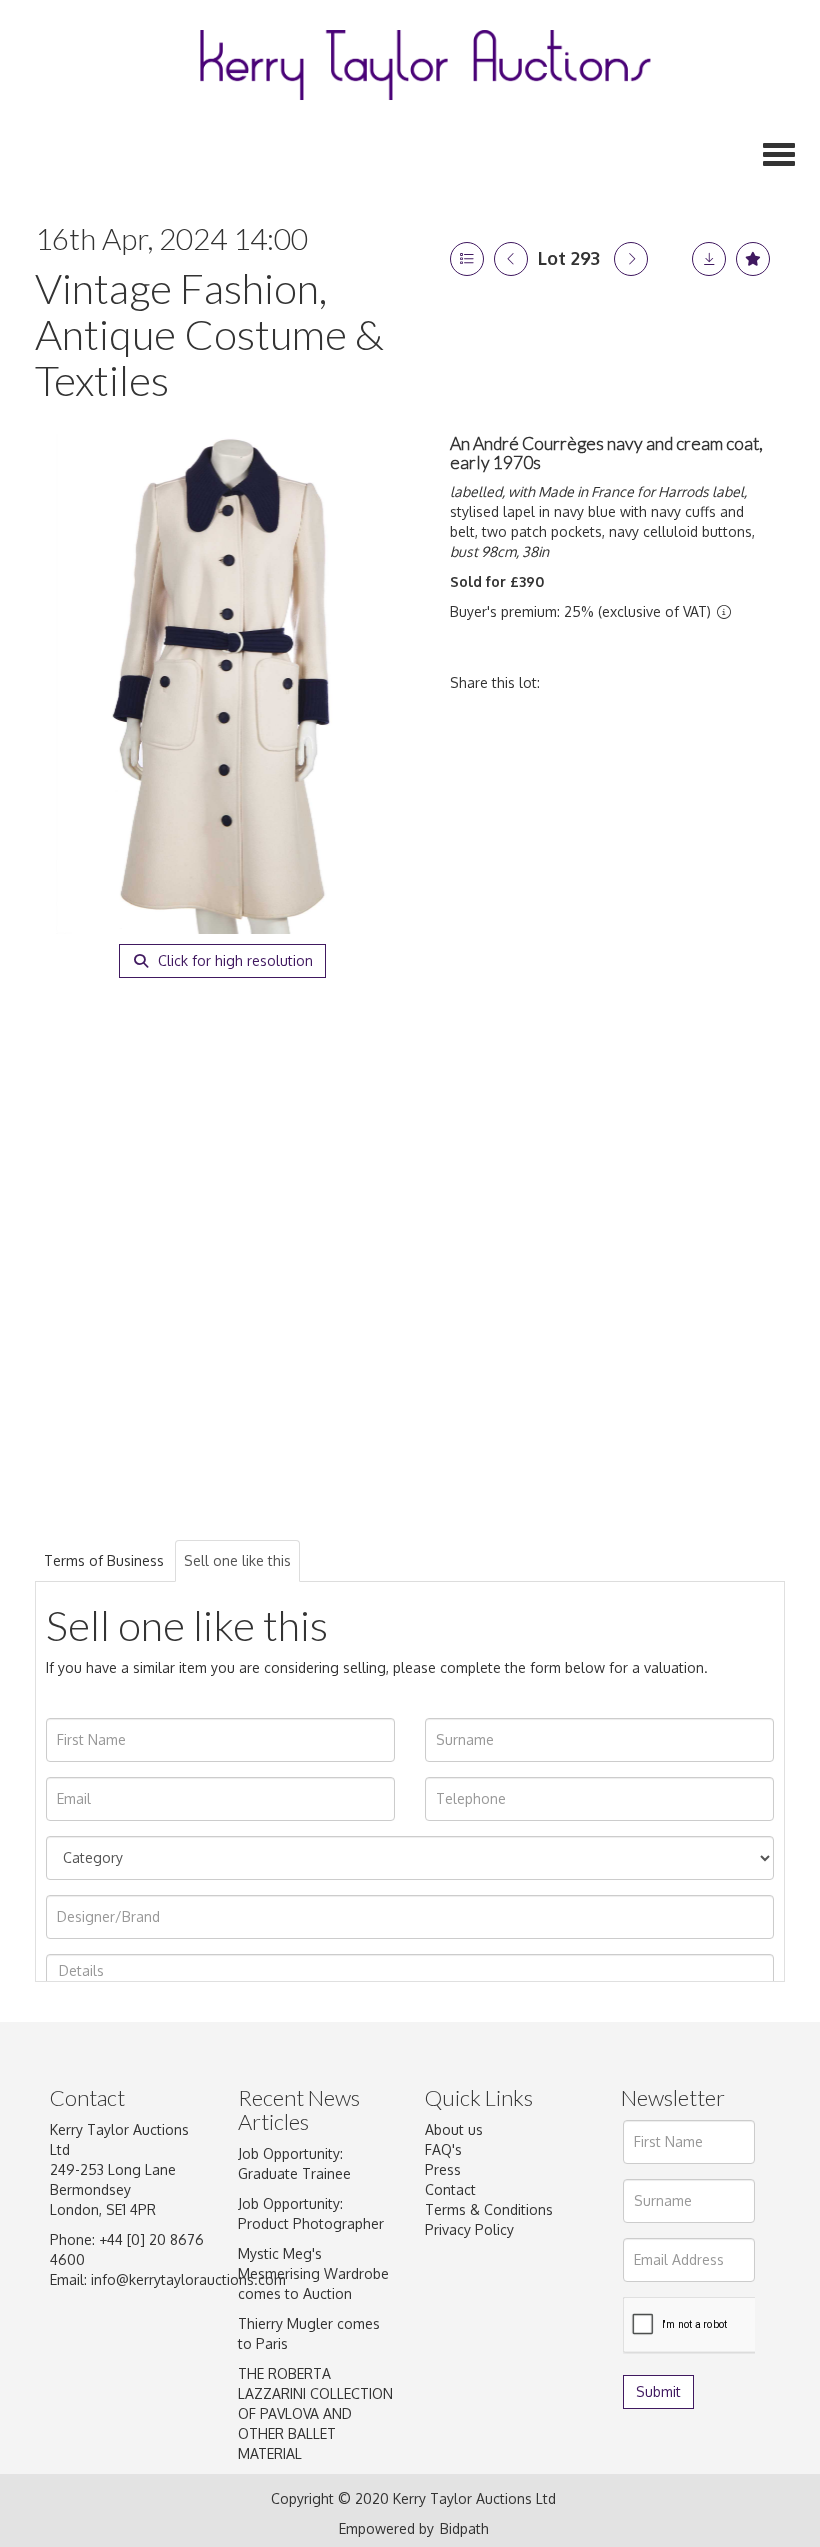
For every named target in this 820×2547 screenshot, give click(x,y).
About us (454, 2129)
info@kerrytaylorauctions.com (188, 2279)
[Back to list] (467, 259)
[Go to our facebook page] (444, 2323)
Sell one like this (237, 1560)
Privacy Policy (469, 2229)
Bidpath (464, 2528)
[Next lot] (631, 259)
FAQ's (443, 2149)
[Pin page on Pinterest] (656, 682)
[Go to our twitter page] (486, 2323)
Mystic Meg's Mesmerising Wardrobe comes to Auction (313, 2273)
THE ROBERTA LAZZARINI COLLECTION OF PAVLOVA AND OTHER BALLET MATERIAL (315, 2413)
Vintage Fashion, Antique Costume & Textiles (209, 334)
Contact (450, 2189)
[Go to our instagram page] (698, 682)
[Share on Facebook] (573, 682)
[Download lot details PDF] (709, 259)
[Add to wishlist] (753, 259)
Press (443, 2169)
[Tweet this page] (615, 682)
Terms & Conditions (489, 2209)
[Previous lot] (511, 259)
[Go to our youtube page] (444, 2347)
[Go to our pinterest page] (527, 2323)
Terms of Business (104, 1560)
